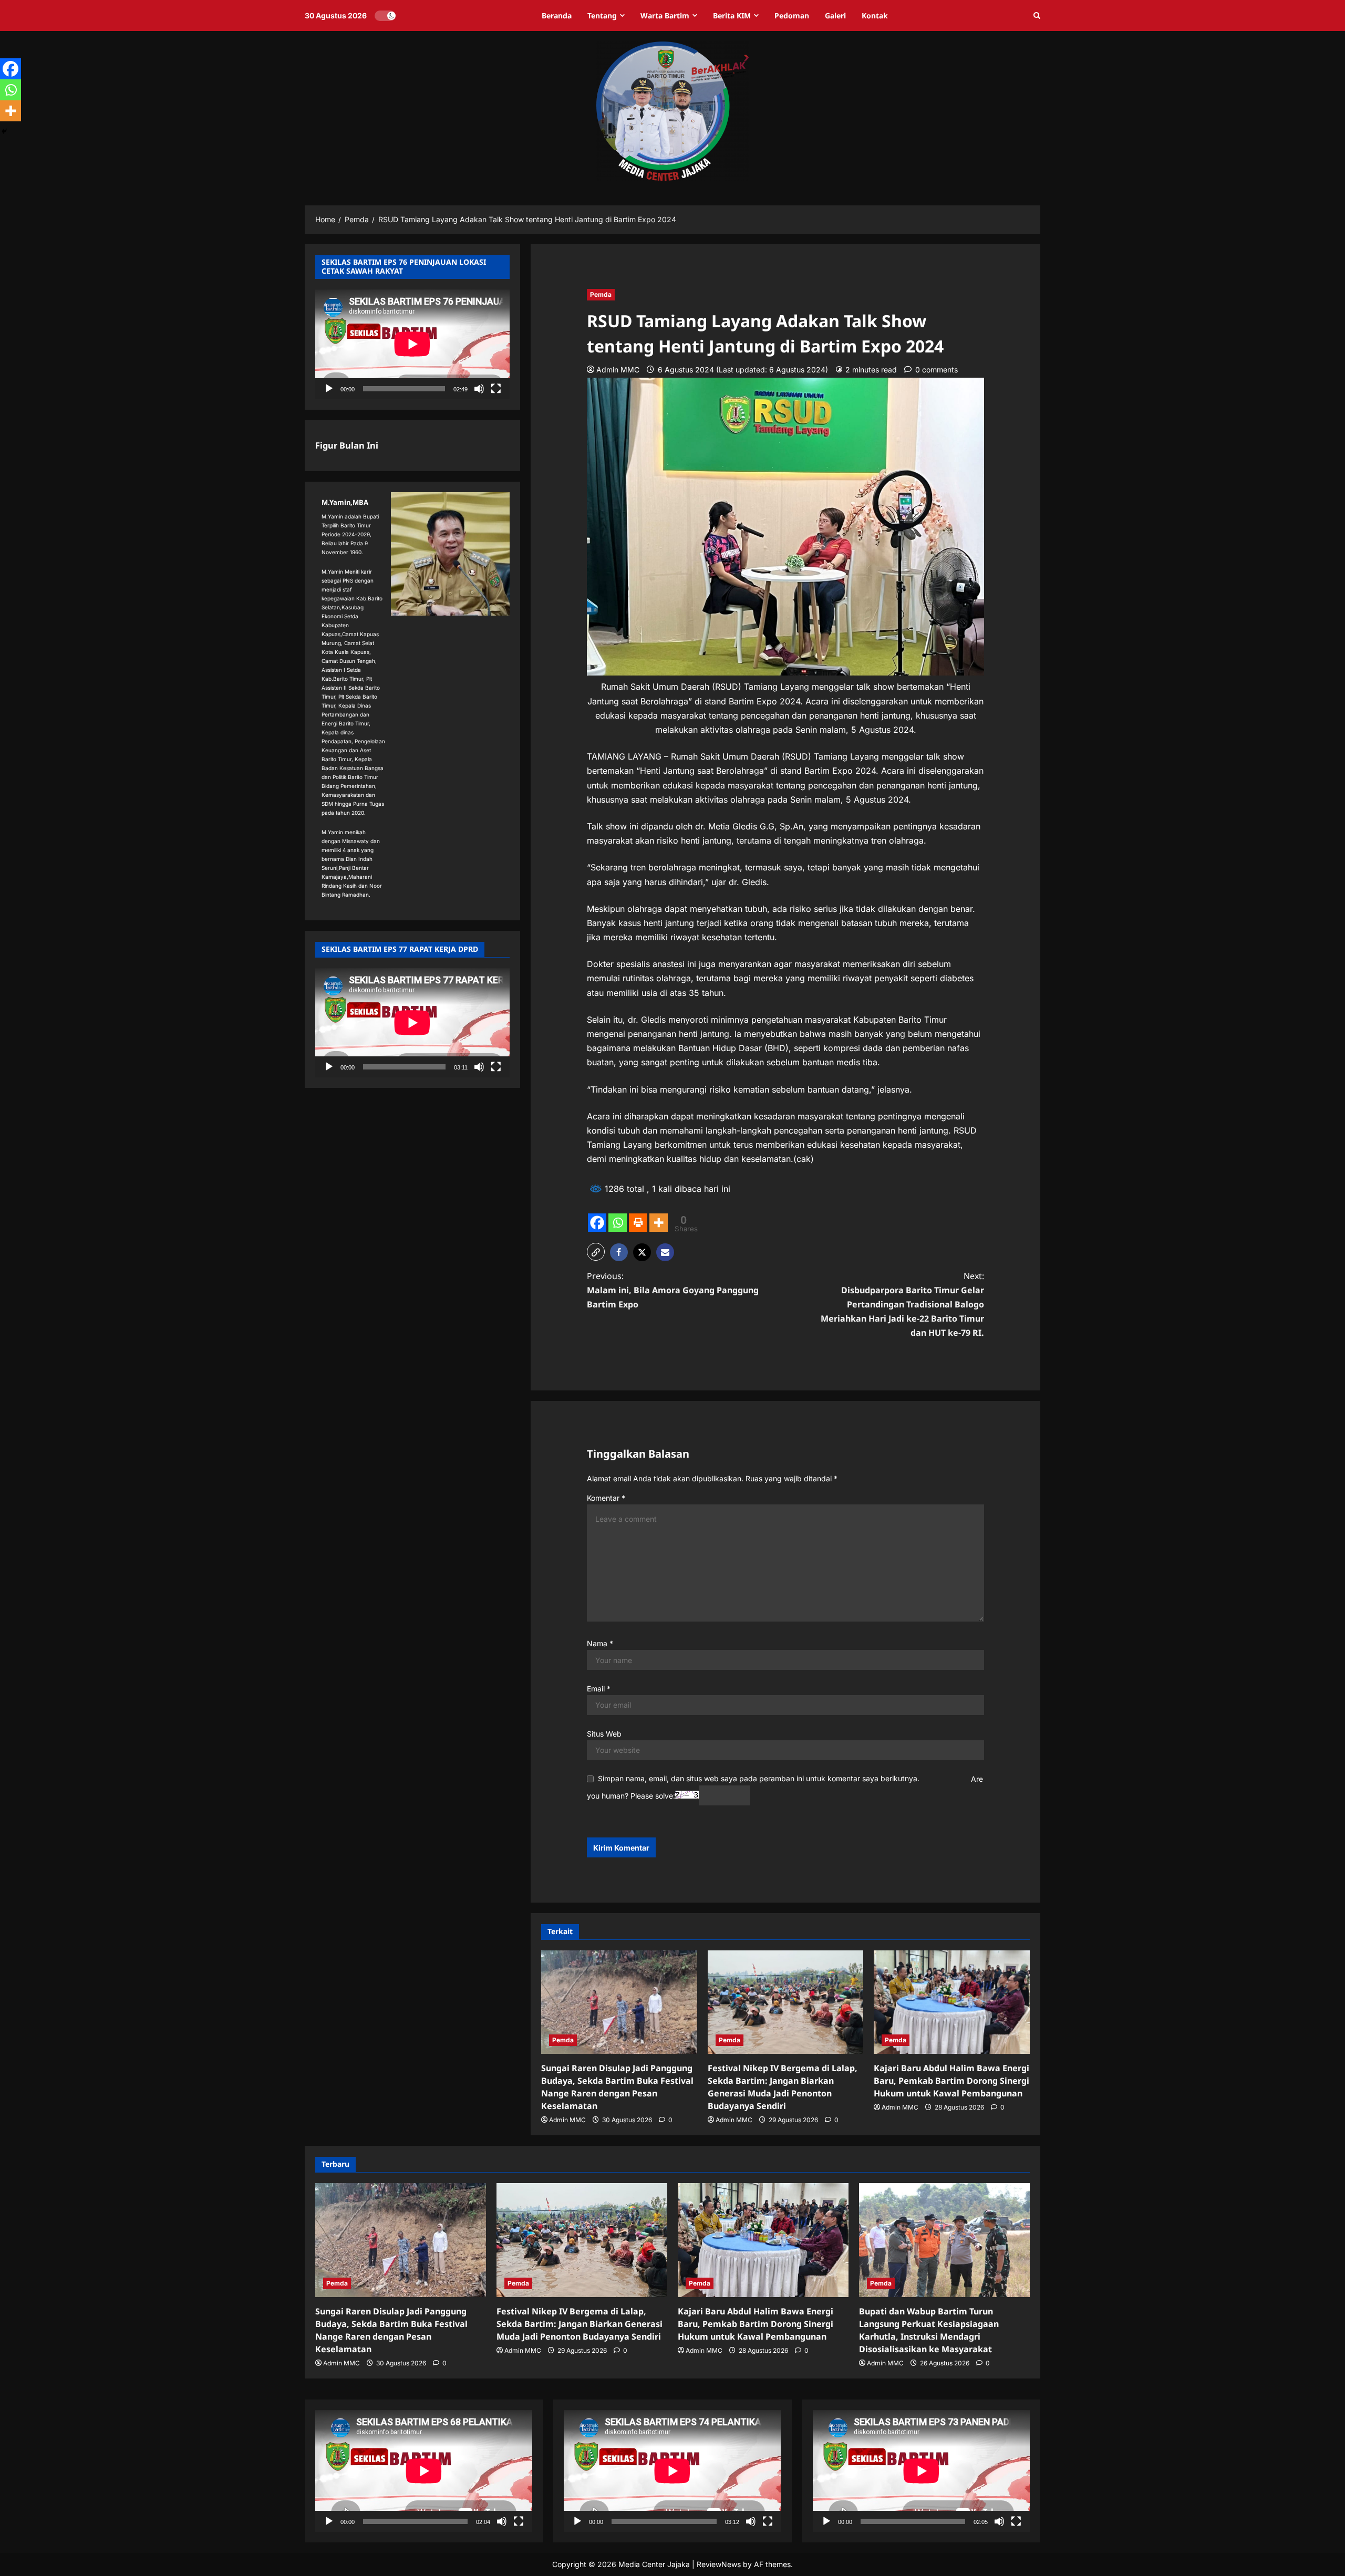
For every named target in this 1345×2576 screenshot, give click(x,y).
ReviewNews (719, 2564)
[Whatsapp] (618, 1223)
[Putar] (329, 388)
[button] (1037, 16)
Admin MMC (618, 370)
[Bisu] (479, 388)
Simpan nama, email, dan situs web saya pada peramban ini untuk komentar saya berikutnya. (759, 1778)
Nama (600, 1643)
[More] (659, 1223)
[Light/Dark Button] (385, 16)
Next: (902, 1305)
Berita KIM (732, 15)
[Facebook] (597, 1223)
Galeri (835, 15)
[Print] (638, 1223)
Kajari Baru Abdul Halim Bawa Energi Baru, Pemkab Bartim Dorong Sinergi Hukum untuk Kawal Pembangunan (951, 2081)
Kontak (875, 15)
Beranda (557, 15)
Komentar (606, 1498)
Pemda (601, 294)
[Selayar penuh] (496, 388)
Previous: (673, 1290)
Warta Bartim (665, 15)
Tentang (602, 15)
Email (599, 1689)
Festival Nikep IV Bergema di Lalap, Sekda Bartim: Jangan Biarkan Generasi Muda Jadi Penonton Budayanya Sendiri (580, 2324)
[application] (412, 344)
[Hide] (4, 131)
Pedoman (792, 15)
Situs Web (604, 1734)
